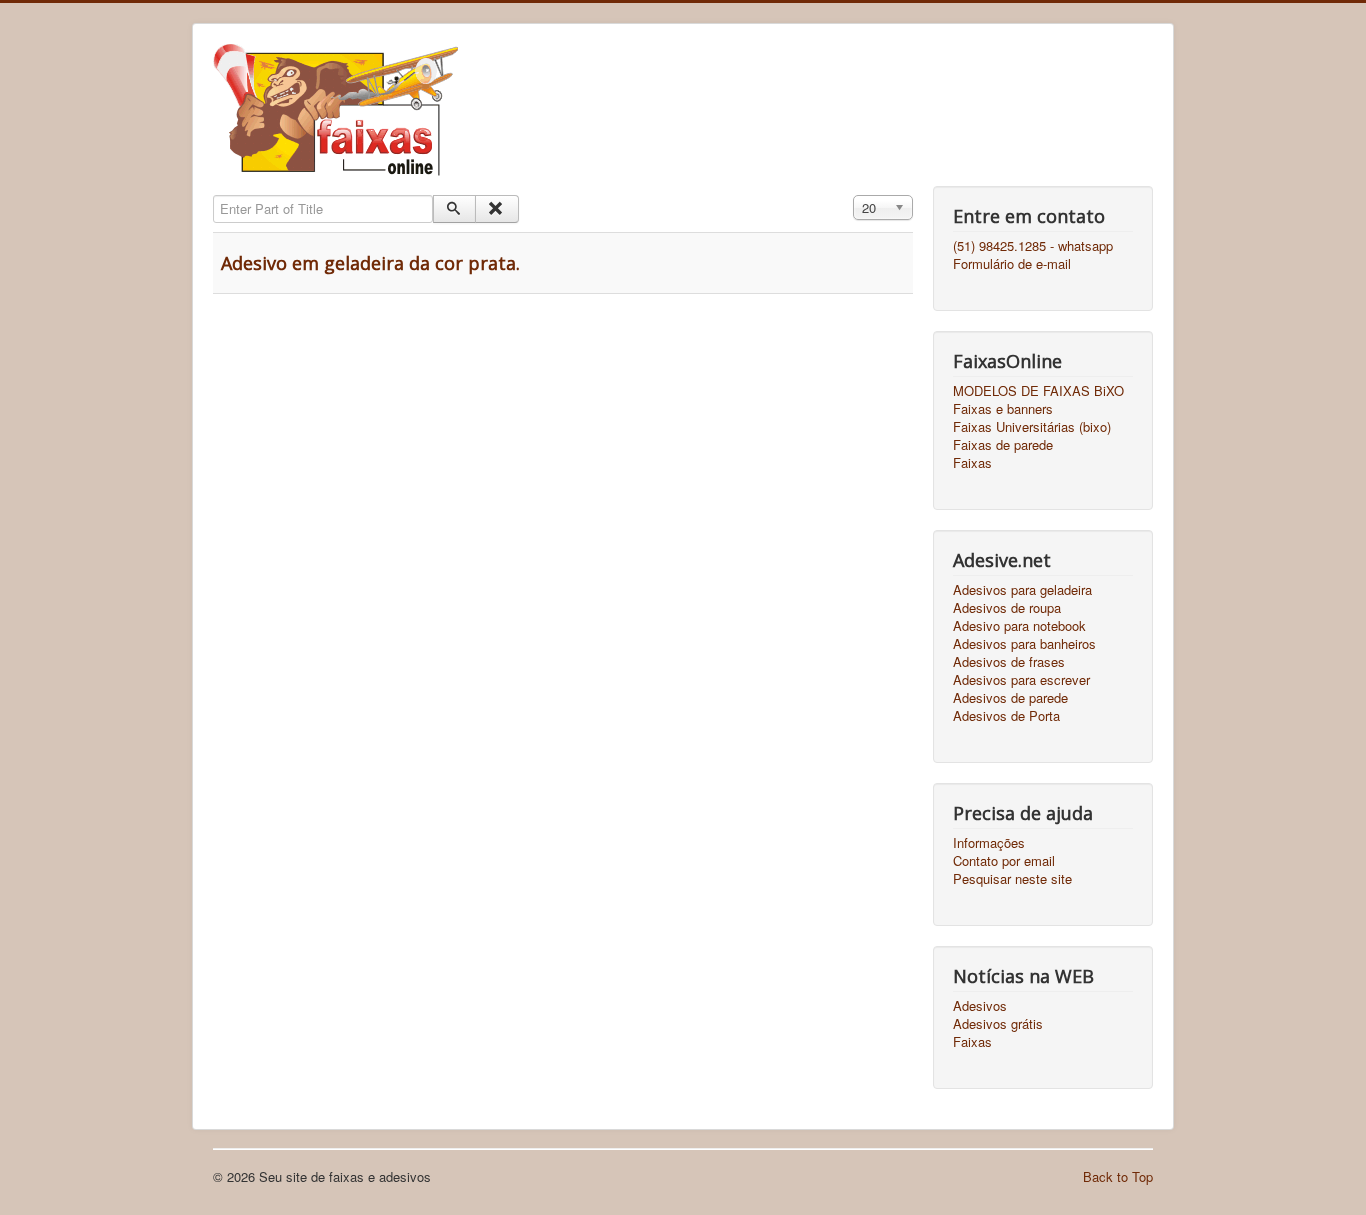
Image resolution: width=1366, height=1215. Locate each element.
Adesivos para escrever (1021, 680)
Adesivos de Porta (1006, 716)
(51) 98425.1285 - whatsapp (1033, 246)
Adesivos (980, 1006)
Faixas (972, 463)
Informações (989, 843)
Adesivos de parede (1010, 698)
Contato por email (1004, 861)
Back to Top (1118, 1176)
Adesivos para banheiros (1024, 644)
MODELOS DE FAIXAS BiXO (1038, 391)
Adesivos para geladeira (1022, 590)
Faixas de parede (1003, 445)
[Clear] (496, 209)
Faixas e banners (1003, 409)
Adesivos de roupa (1007, 608)
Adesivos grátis (998, 1024)
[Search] (454, 209)
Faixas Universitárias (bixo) (1032, 427)
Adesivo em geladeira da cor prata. (370, 263)
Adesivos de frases (1009, 662)
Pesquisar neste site (1012, 879)
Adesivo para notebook (1019, 626)
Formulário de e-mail (1012, 264)
